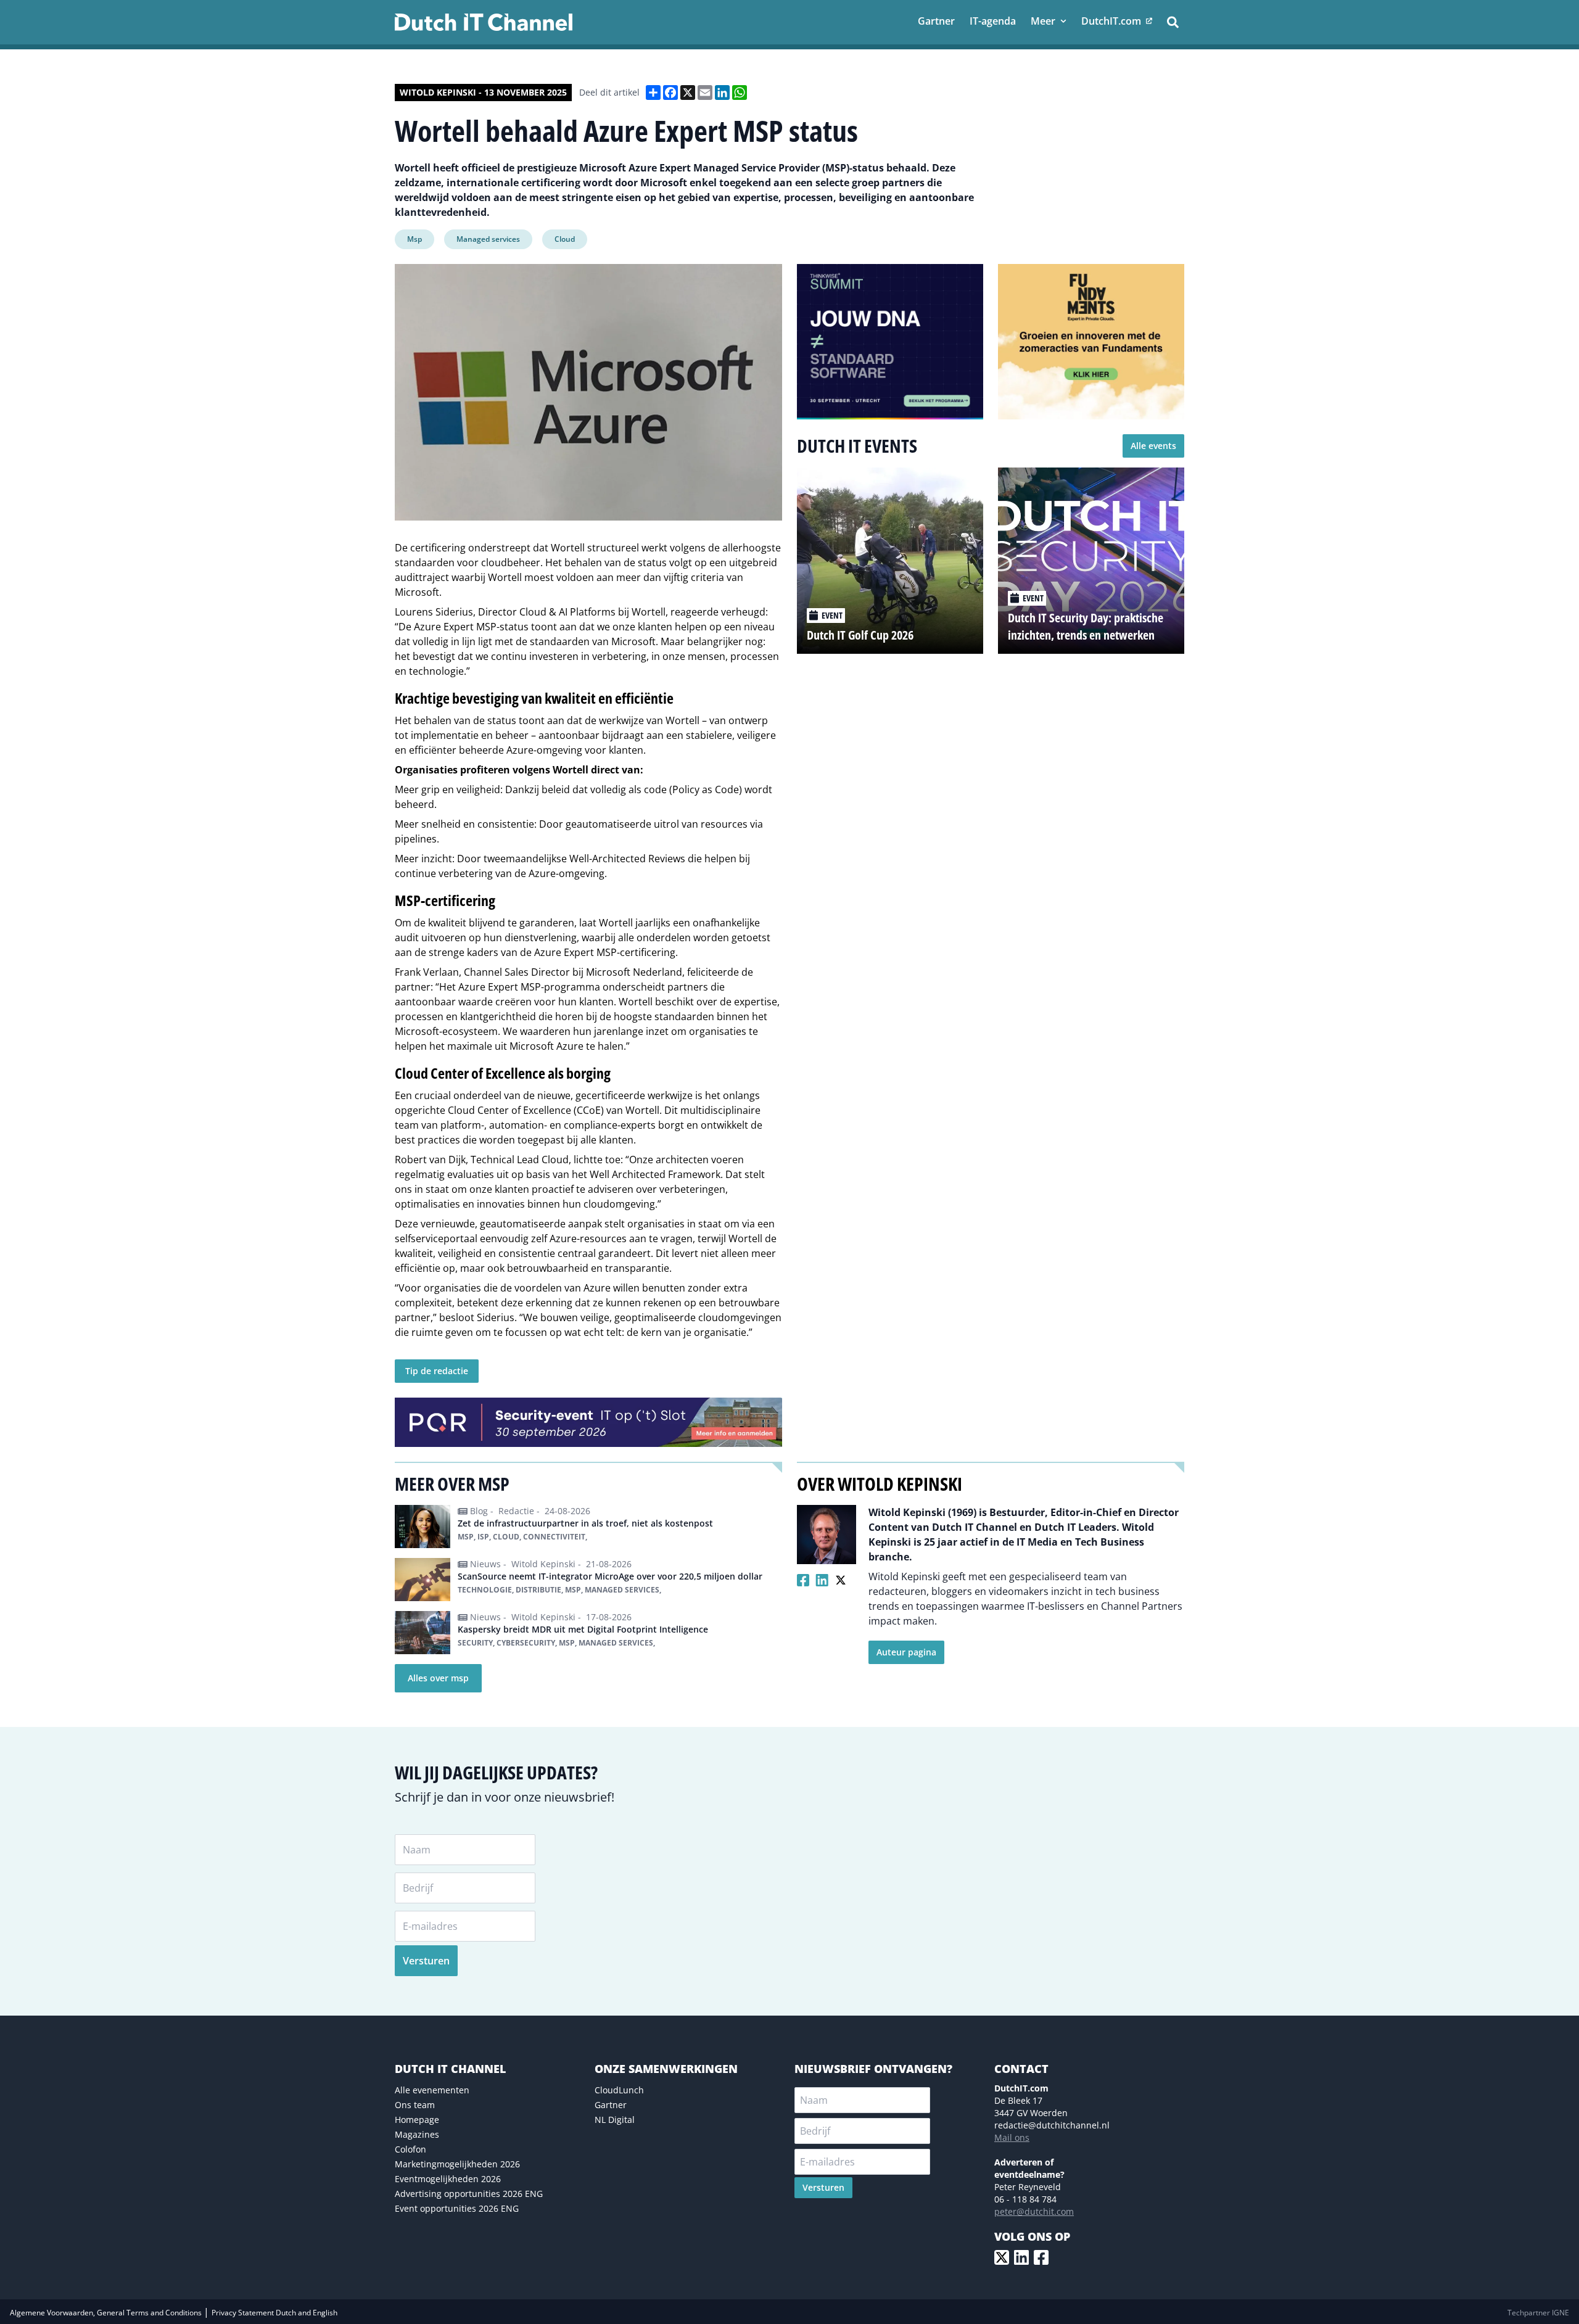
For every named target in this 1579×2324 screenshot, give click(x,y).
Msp (414, 239)
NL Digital (615, 2120)
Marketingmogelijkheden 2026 (457, 2164)
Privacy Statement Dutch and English (274, 2313)
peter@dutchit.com (1034, 2211)
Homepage (417, 2120)
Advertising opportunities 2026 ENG (469, 2194)
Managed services (488, 239)
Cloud (565, 239)
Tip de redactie (437, 1371)
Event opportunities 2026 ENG (457, 2208)
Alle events (1153, 446)
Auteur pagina (906, 1652)
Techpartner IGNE (1538, 2313)
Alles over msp (438, 1678)
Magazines (417, 2134)
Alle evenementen (432, 2090)
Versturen (426, 1961)
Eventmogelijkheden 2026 (448, 2179)
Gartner (611, 2105)
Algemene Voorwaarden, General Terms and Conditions (107, 2313)
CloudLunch (619, 2090)
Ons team (415, 2105)
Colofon (410, 2149)
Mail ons (1012, 2137)
